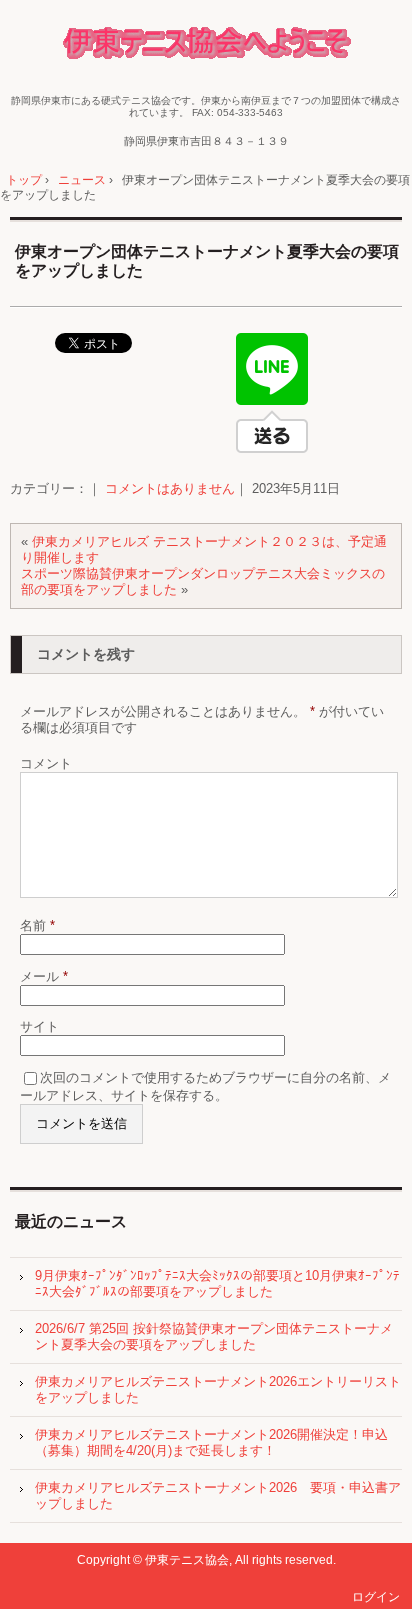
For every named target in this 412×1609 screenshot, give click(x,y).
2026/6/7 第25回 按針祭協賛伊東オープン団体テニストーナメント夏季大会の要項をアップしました (214, 1336)
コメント (46, 763)
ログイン (376, 1597)
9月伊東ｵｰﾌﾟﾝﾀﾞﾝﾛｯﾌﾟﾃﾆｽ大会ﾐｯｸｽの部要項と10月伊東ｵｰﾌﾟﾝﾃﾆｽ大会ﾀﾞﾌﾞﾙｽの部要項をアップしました (217, 1283)
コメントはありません (170, 488)
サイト (39, 1026)
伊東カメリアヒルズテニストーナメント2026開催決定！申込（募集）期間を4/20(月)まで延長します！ (211, 1442)
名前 (37, 925)
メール (44, 976)
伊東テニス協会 (206, 45)
